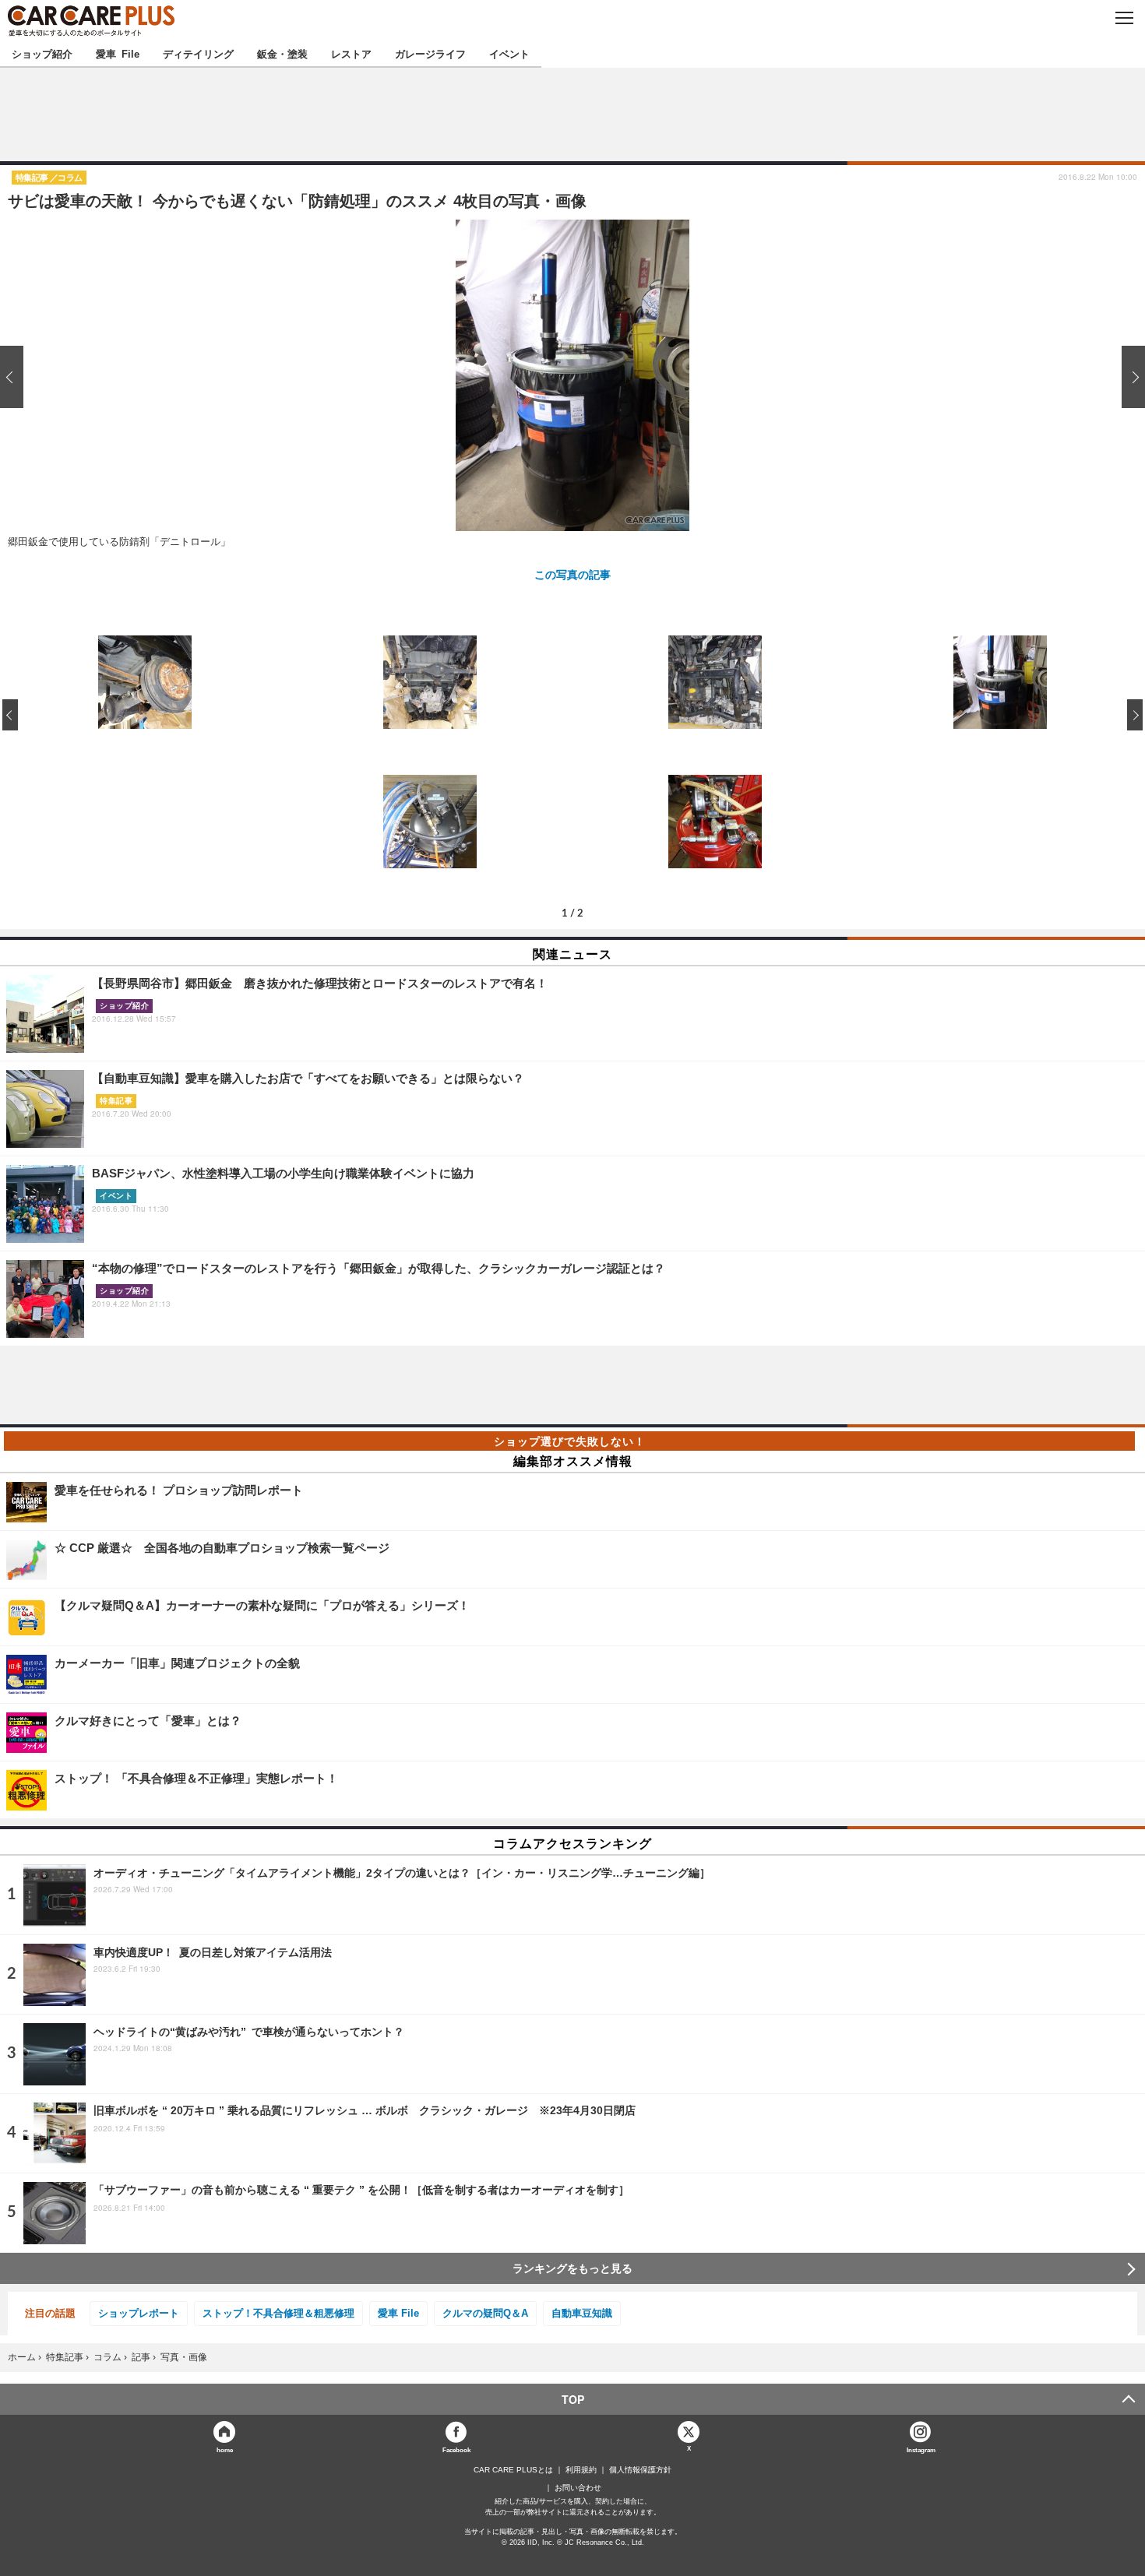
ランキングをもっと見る (572, 2268)
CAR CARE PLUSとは (513, 2470)
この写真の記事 (572, 574)
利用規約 (581, 2470)
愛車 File (118, 53)
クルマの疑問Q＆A (485, 2313)
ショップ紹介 (42, 53)
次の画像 (1129, 377)
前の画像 (16, 377)
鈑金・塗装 (282, 53)
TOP (573, 2399)
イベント (509, 53)
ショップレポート (139, 2313)
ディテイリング (198, 53)
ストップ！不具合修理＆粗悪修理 (278, 2313)
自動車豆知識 (582, 2313)
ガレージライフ (430, 53)
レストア (351, 53)
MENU (1124, 18)
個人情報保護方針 (640, 2470)
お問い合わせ (578, 2488)
